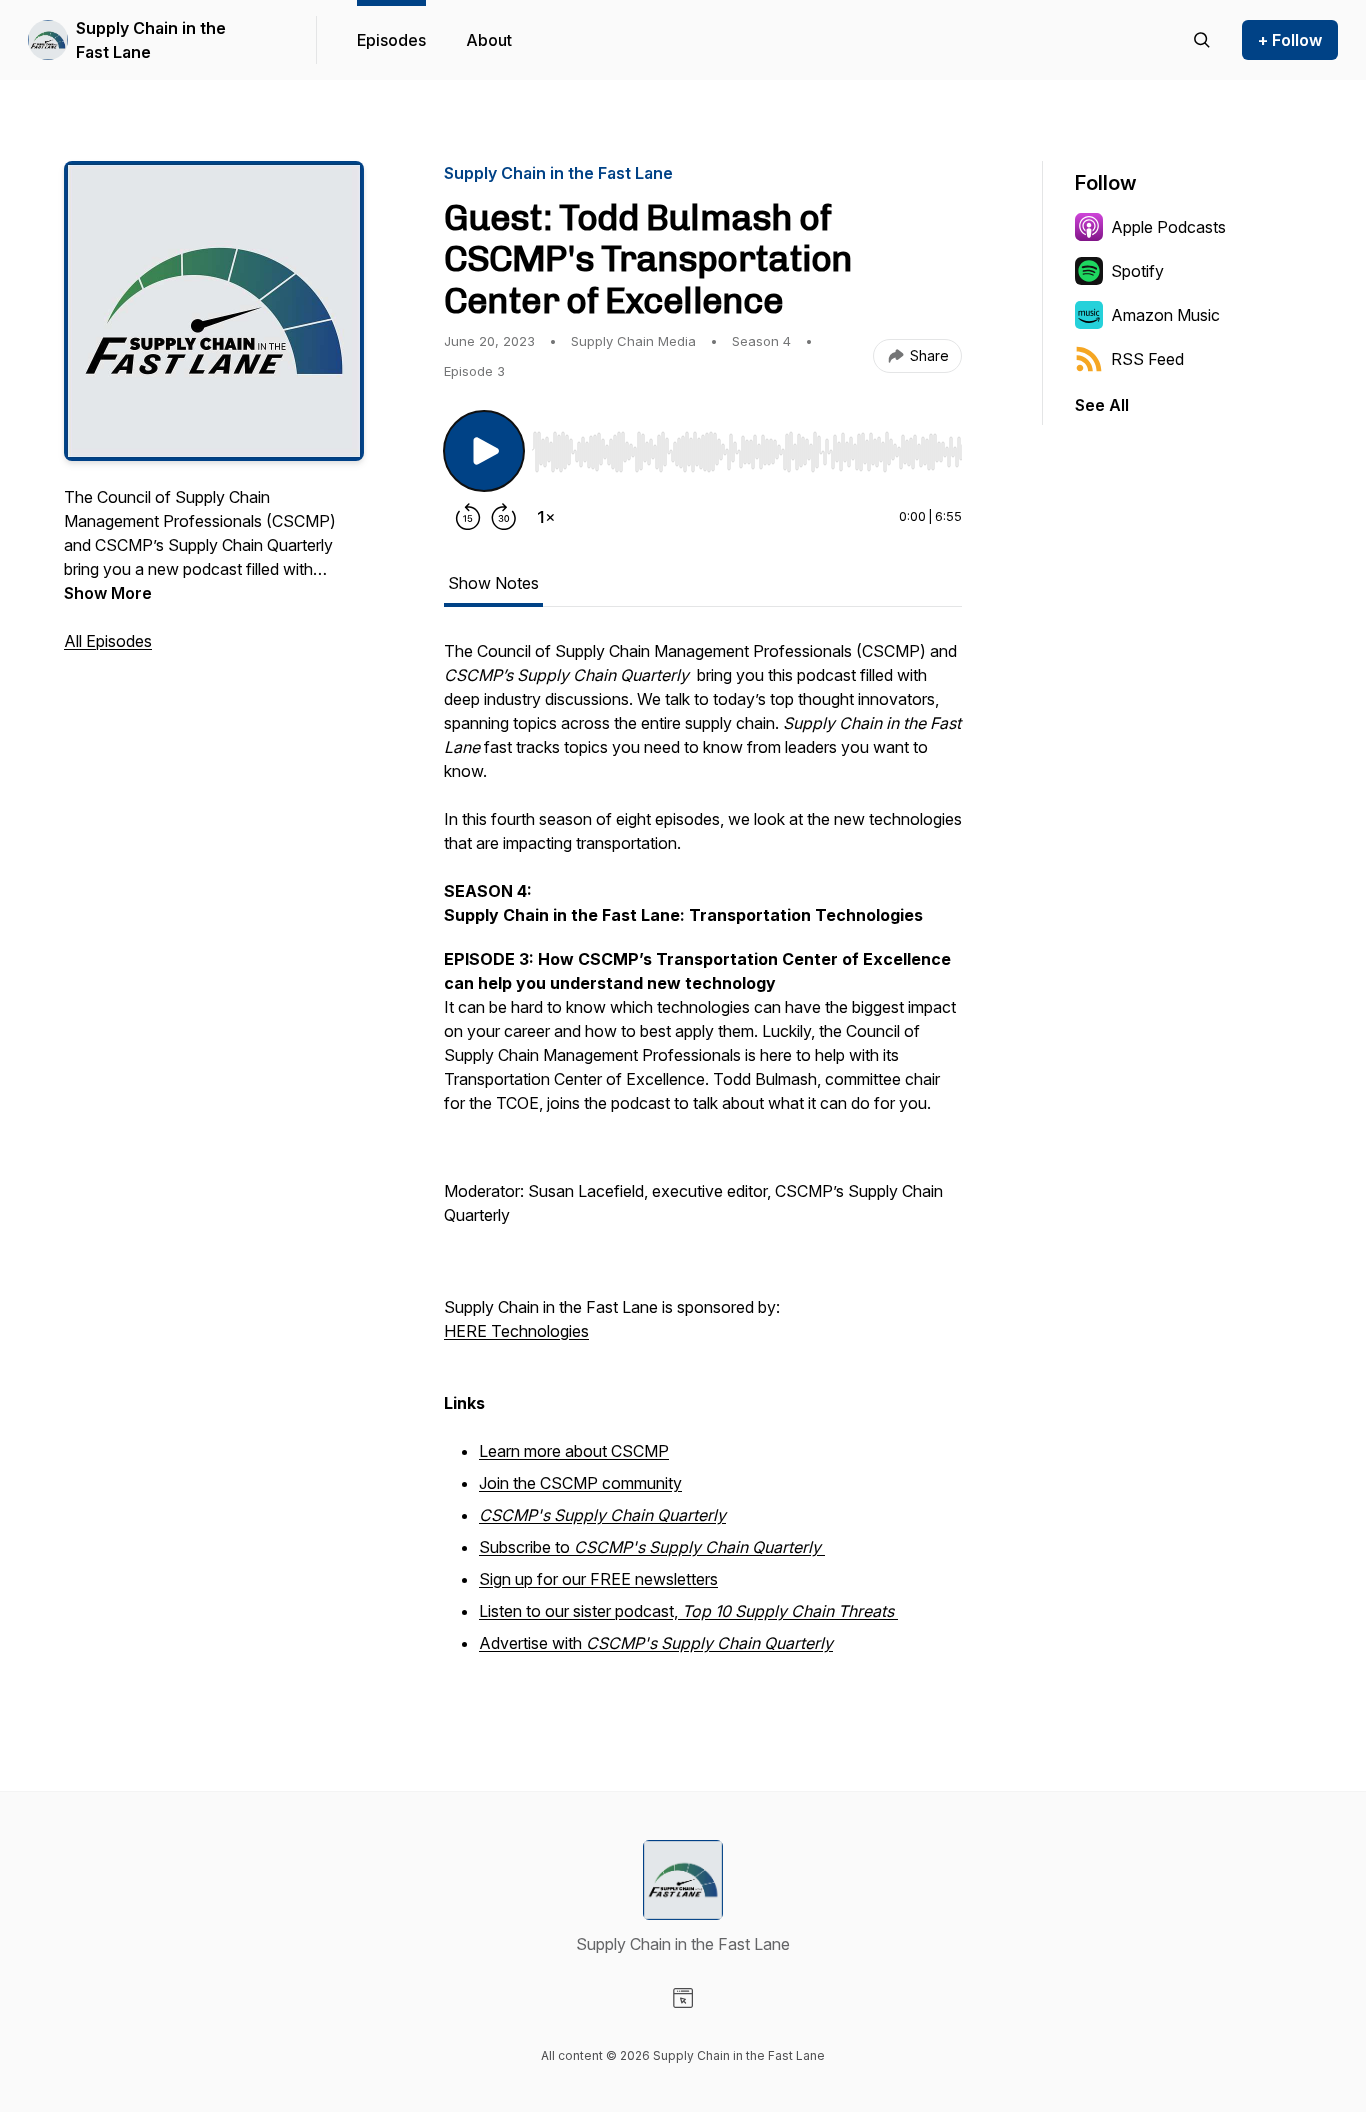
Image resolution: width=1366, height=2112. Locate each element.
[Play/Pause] (484, 451)
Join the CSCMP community (580, 1483)
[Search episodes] (1202, 40)
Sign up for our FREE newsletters (598, 1579)
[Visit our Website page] (683, 1998)
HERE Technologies (516, 1331)
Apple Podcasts (1168, 227)
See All (1102, 405)
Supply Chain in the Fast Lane (151, 40)
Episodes (391, 40)
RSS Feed (1147, 359)
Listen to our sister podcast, (686, 1611)
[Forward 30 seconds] (504, 517)
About (489, 40)
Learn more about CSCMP (574, 1451)
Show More (108, 593)
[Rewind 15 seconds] (468, 517)
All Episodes (108, 641)
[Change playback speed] (546, 517)
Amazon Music (1165, 315)
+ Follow (1290, 40)
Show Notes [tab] (493, 583)
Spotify (1137, 271)
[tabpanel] (703, 1159)
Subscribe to (650, 1547)
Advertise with (656, 1643)
